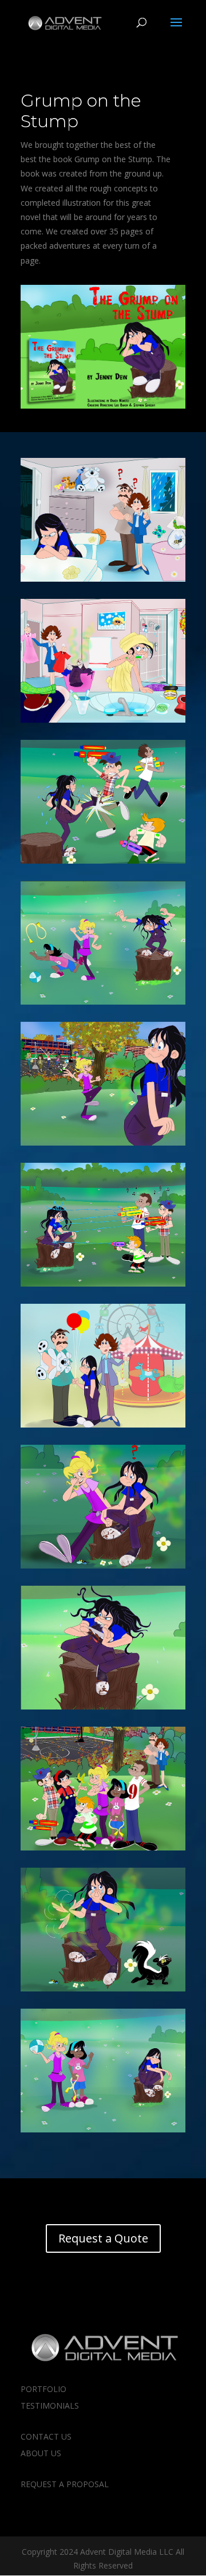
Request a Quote (103, 2238)
